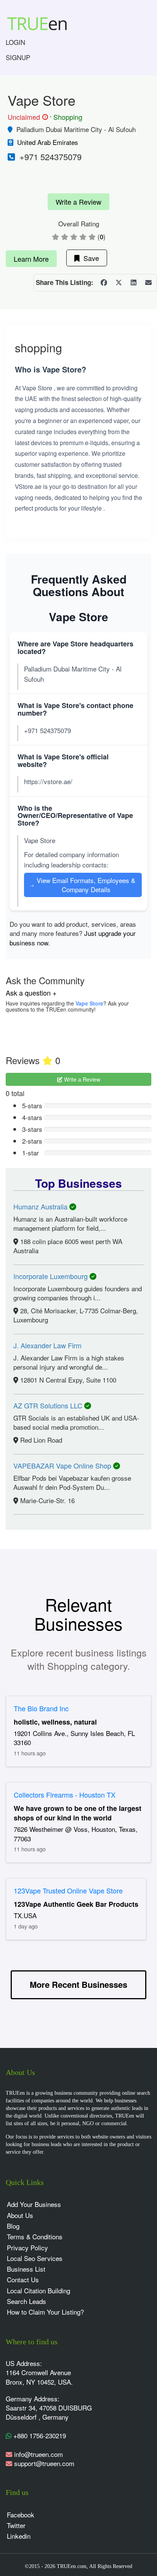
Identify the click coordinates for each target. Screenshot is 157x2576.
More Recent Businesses (78, 1984)
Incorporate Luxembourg (51, 1276)
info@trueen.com (38, 2454)
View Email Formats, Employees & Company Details (83, 885)
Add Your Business (34, 2204)
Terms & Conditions (35, 2236)
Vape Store (89, 1003)
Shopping (68, 117)
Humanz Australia (41, 1206)
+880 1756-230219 (39, 2435)
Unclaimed (27, 117)
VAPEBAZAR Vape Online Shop (63, 1465)
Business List (26, 2269)
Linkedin (19, 2536)
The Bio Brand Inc (41, 1708)
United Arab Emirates (48, 142)
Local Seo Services (35, 2258)
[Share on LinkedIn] (133, 283)
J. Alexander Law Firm (47, 1345)
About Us (20, 2215)
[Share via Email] (148, 283)
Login (15, 42)
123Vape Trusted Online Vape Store (68, 1890)
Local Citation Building (38, 2290)
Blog (13, 2226)
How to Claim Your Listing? (45, 2312)
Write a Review (78, 202)
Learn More (31, 259)
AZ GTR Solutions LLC (49, 1405)
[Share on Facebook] (104, 283)
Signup (18, 57)
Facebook (21, 2515)
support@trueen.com (44, 2463)
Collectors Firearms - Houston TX (65, 1795)
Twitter (16, 2525)
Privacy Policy (27, 2247)
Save (89, 258)
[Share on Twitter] (119, 283)
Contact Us (23, 2279)
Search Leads (26, 2301)
